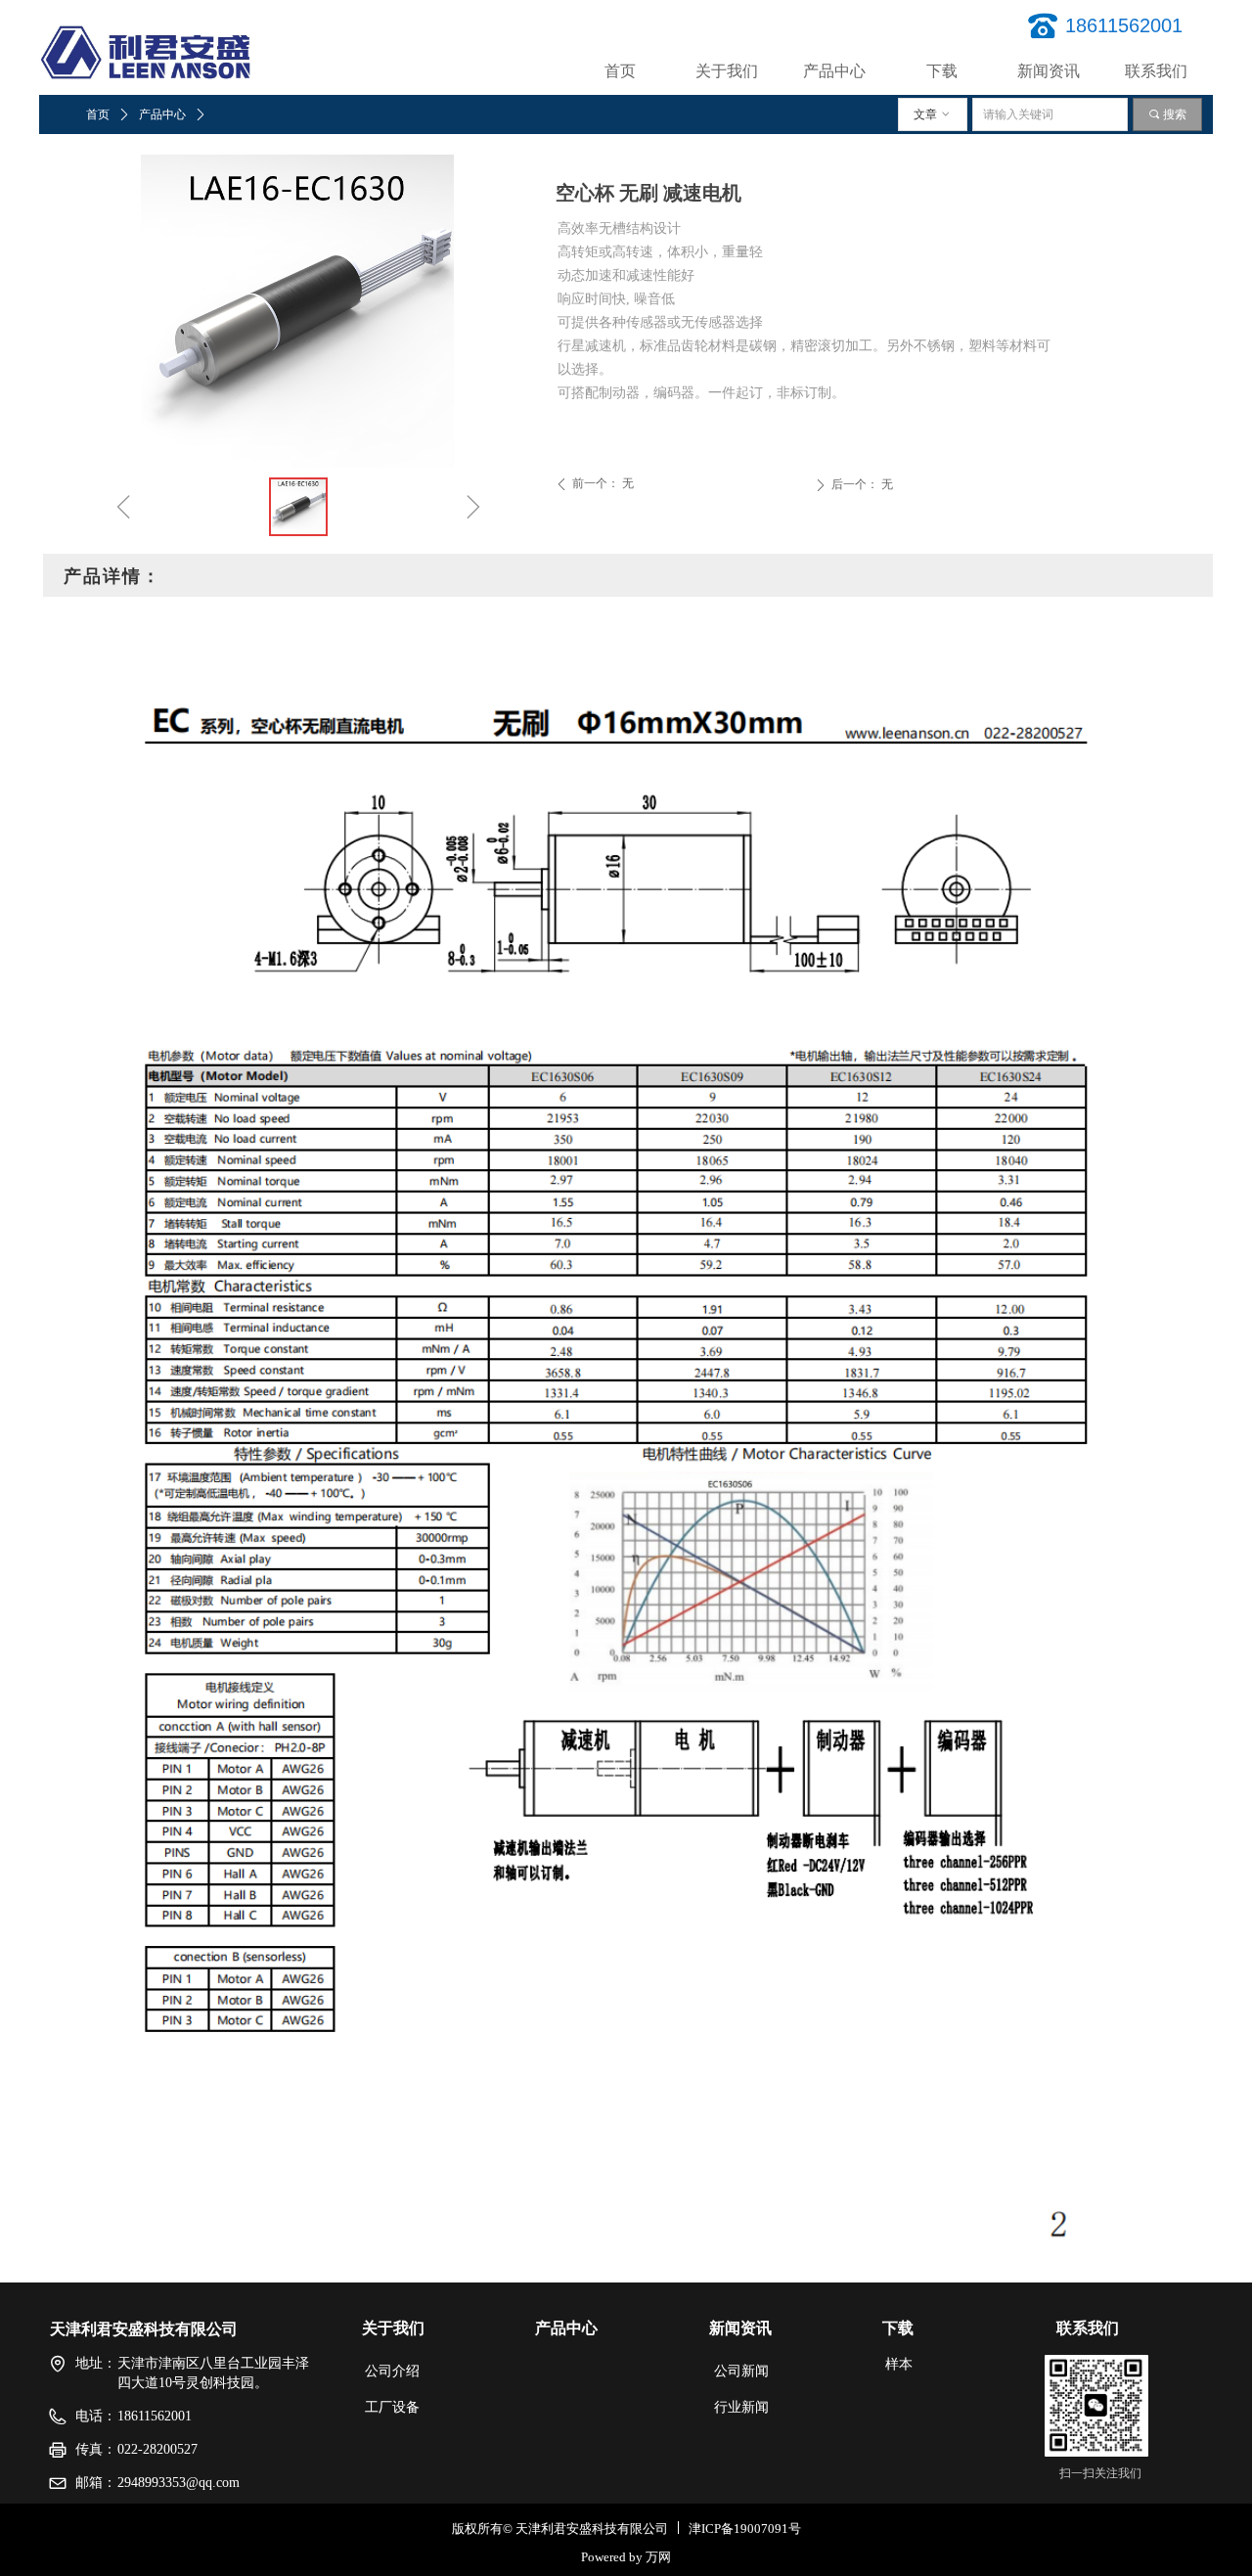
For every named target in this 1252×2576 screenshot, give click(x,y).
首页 (98, 114)
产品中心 (162, 114)
